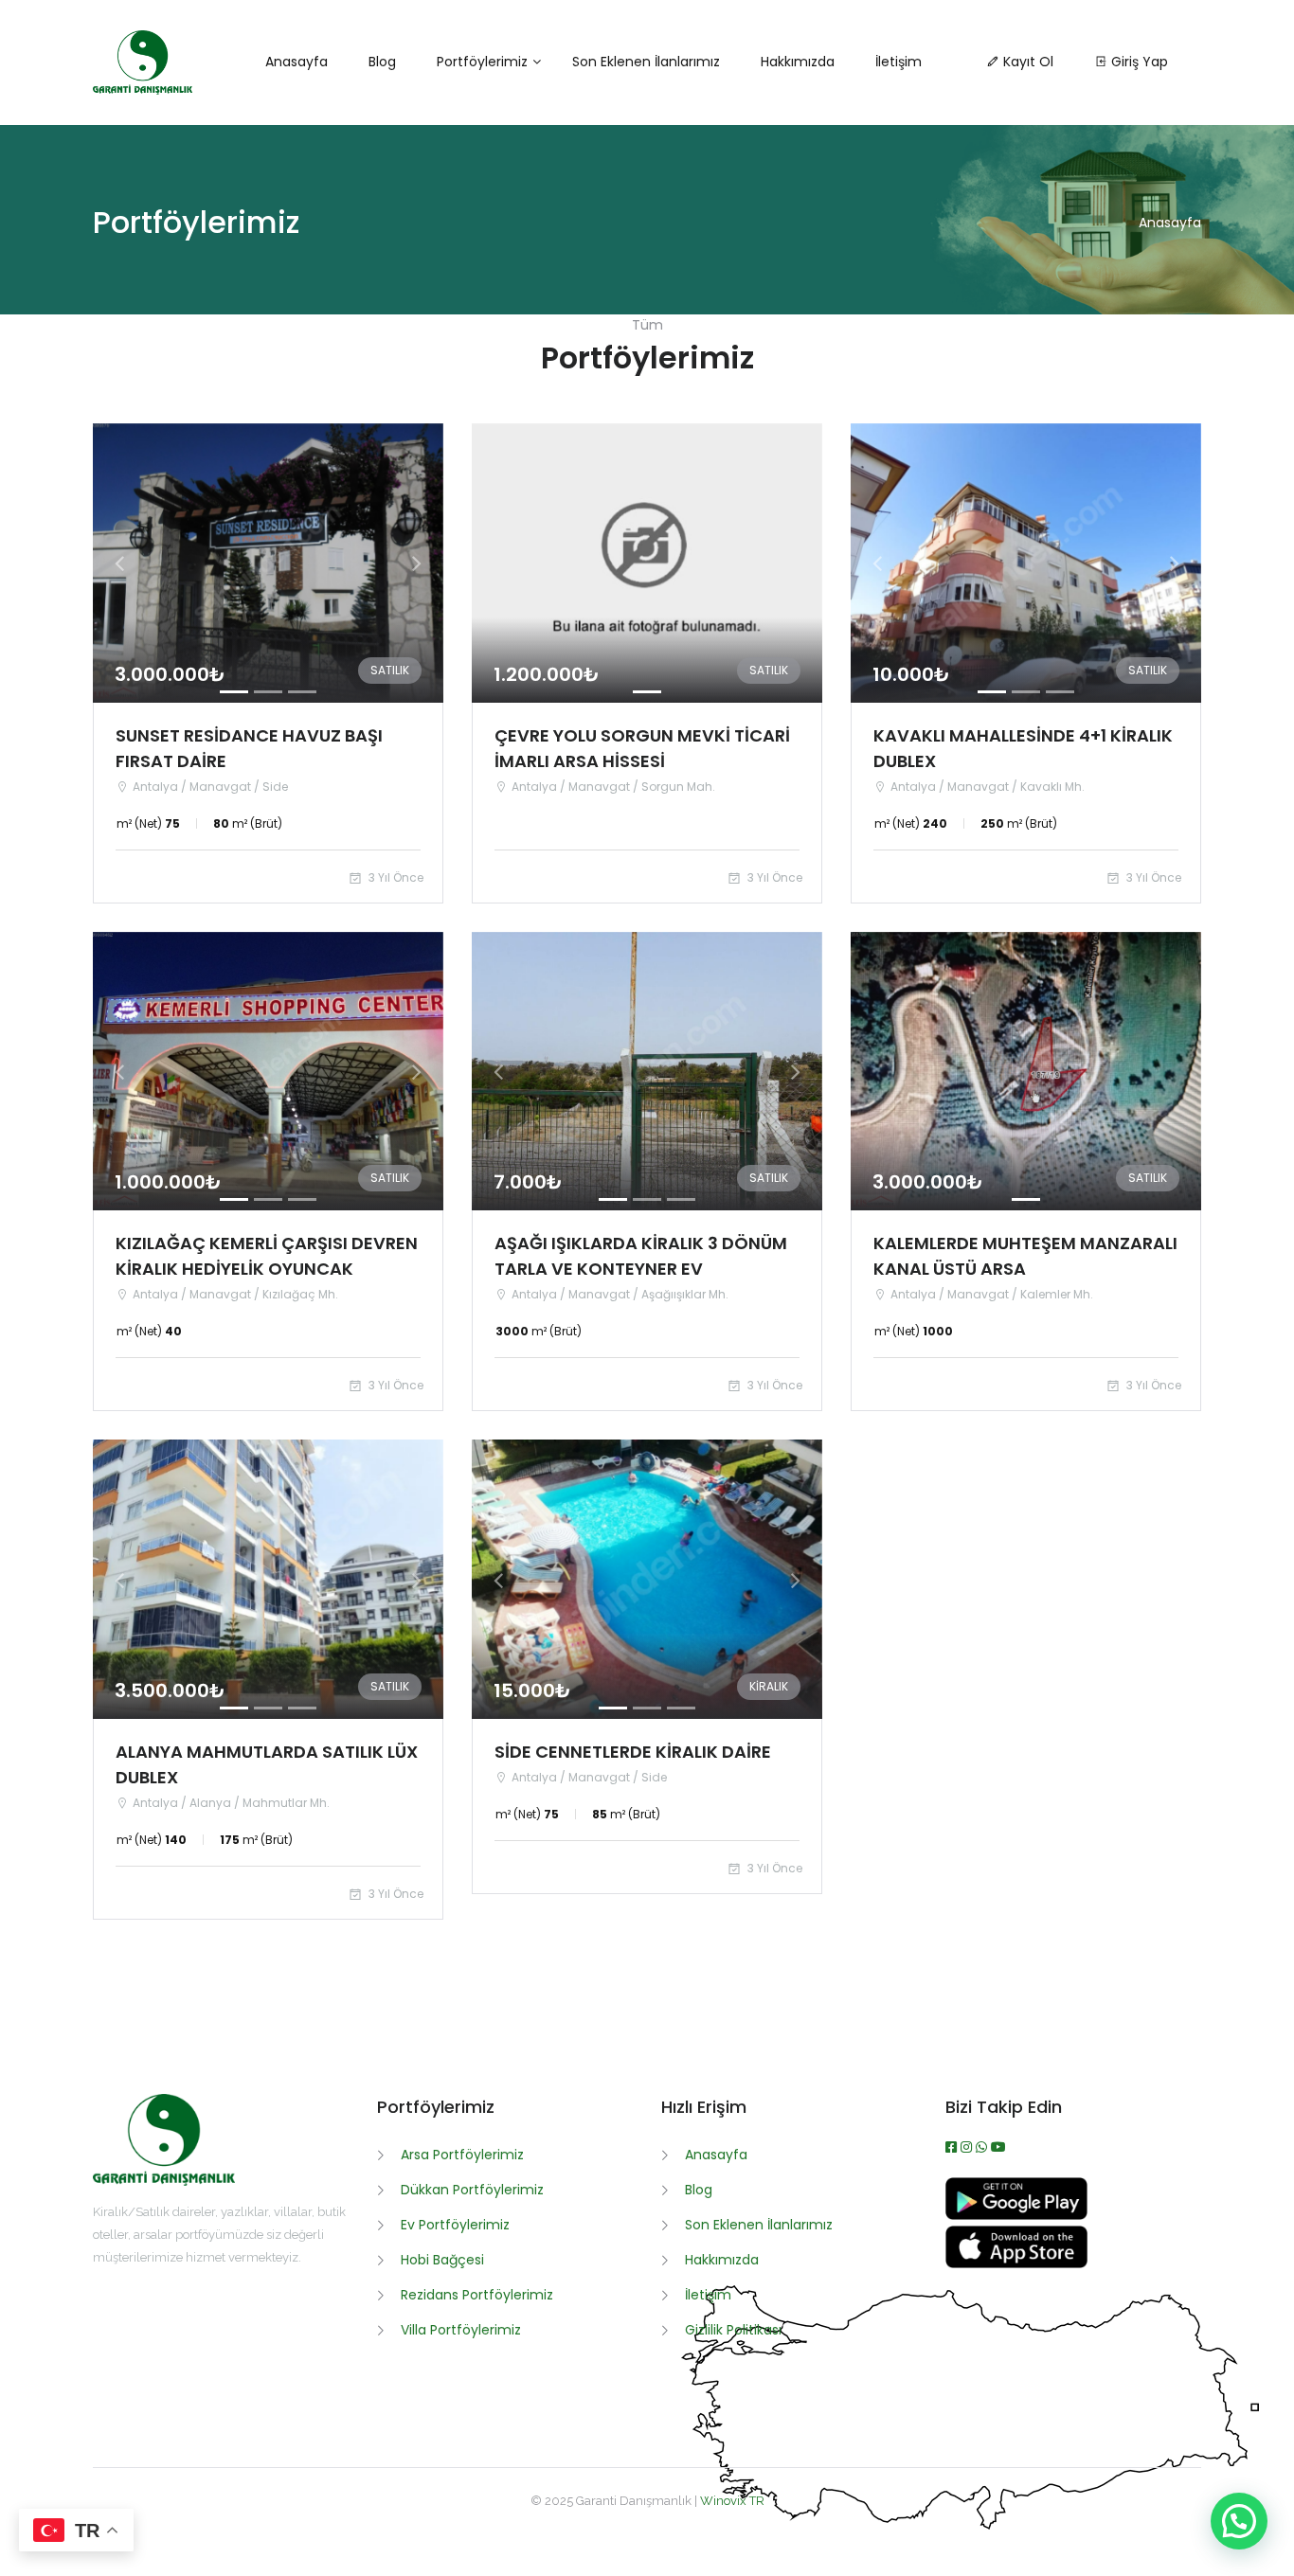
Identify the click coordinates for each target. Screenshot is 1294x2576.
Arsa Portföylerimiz (462, 2155)
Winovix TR (732, 2501)
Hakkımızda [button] (798, 62)
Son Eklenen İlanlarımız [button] (646, 62)
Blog (699, 2190)
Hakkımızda (722, 2260)
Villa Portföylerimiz (461, 2330)
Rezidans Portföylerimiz (477, 2295)
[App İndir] (1016, 2263)
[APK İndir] (1016, 2215)
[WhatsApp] (983, 2147)
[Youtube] (998, 2147)
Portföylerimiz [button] (482, 62)
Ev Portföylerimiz (455, 2225)
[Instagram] (968, 2147)
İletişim (708, 2295)
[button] (119, 563)
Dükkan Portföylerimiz (472, 2190)
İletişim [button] (899, 62)
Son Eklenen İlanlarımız (759, 2225)
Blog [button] (382, 62)
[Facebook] (953, 2147)
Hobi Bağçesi (442, 2260)
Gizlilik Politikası (733, 2330)
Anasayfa (1170, 223)
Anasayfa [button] (297, 62)
